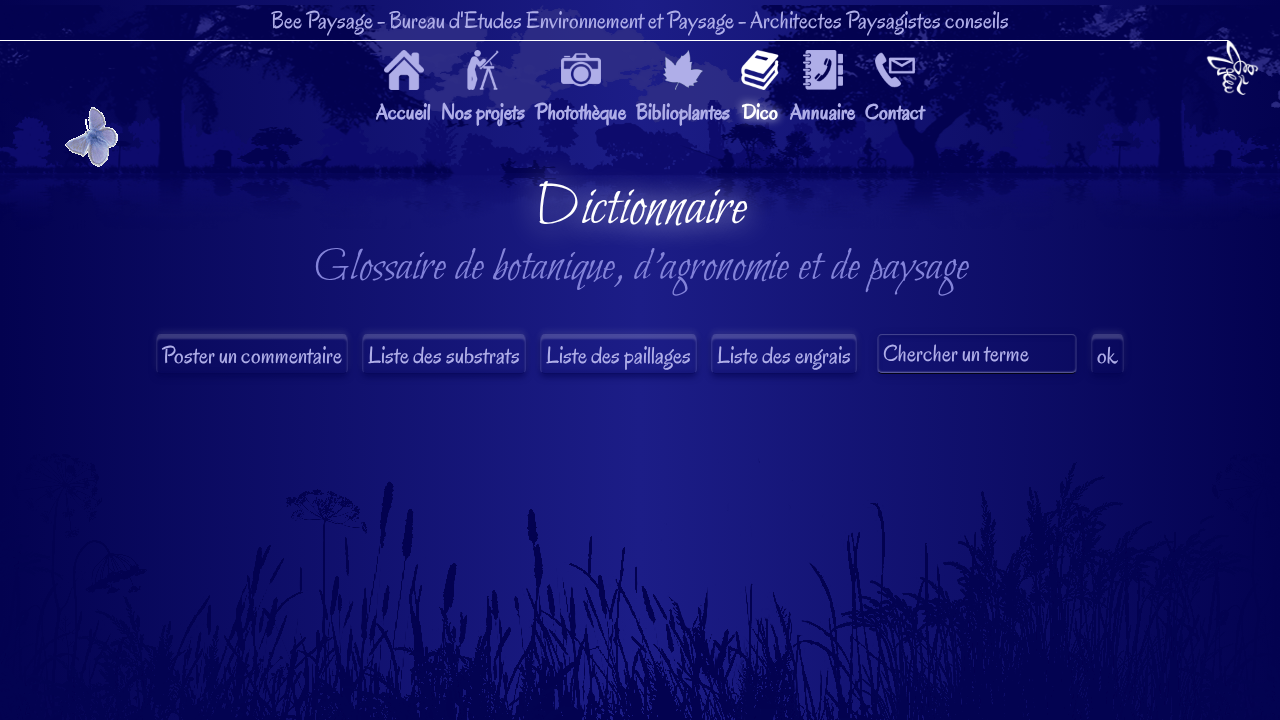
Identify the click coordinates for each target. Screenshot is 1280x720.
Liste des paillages (618, 355)
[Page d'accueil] (1232, 71)
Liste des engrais (784, 355)
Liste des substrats (444, 355)
